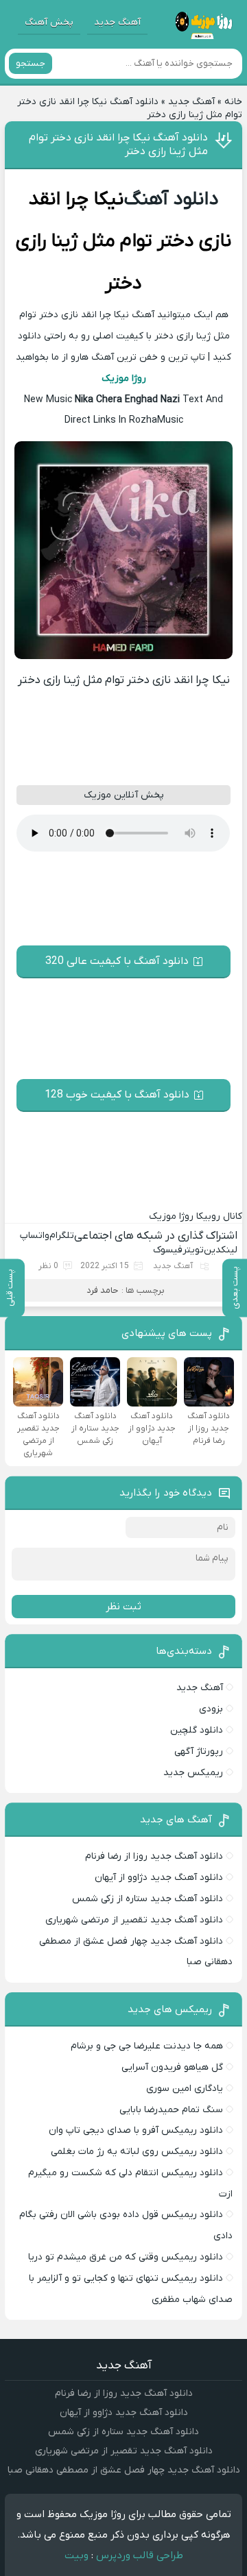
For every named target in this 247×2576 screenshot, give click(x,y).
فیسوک (168, 1250)
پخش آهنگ (49, 22)
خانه (233, 102)
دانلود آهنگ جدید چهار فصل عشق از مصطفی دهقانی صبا (124, 2470)
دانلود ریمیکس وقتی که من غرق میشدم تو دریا (126, 2257)
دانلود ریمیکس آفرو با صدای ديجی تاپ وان (136, 2130)
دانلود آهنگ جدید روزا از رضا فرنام (154, 1856)
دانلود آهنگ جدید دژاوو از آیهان (159, 1878)
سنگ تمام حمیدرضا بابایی (171, 2110)
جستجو (31, 63)
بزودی (211, 1709)
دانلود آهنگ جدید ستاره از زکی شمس (148, 1899)
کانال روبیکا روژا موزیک (196, 1216)
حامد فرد (102, 1290)
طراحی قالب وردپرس (140, 2555)
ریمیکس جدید (193, 1773)
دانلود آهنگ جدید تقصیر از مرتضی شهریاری (134, 1920)
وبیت (77, 2555)
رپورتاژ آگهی (199, 1751)
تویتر (193, 1250)
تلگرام (62, 1236)
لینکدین (221, 1250)
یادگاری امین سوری (185, 2089)
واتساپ (35, 1236)
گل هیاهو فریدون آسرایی (172, 2067)
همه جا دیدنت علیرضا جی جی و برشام (147, 2046)
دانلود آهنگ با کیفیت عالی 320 (117, 961)
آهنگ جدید (117, 22)
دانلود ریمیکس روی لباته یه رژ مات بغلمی (137, 2152)
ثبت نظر (123, 1607)
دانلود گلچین (197, 1730)
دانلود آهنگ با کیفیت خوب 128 (117, 1095)
